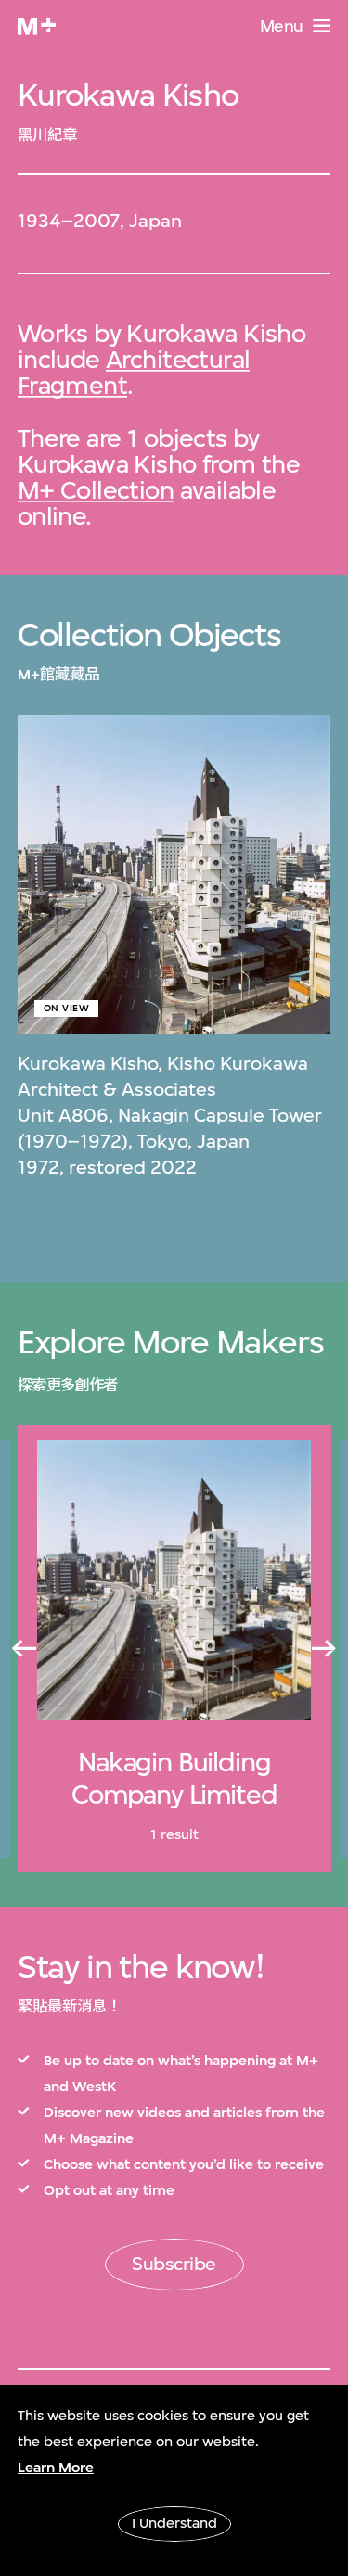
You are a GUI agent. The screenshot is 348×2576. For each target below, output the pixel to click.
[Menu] (322, 25)
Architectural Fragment (134, 372)
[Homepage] (37, 26)
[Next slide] (325, 1649)
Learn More (56, 2468)
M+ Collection (96, 490)
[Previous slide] (23, 1649)
